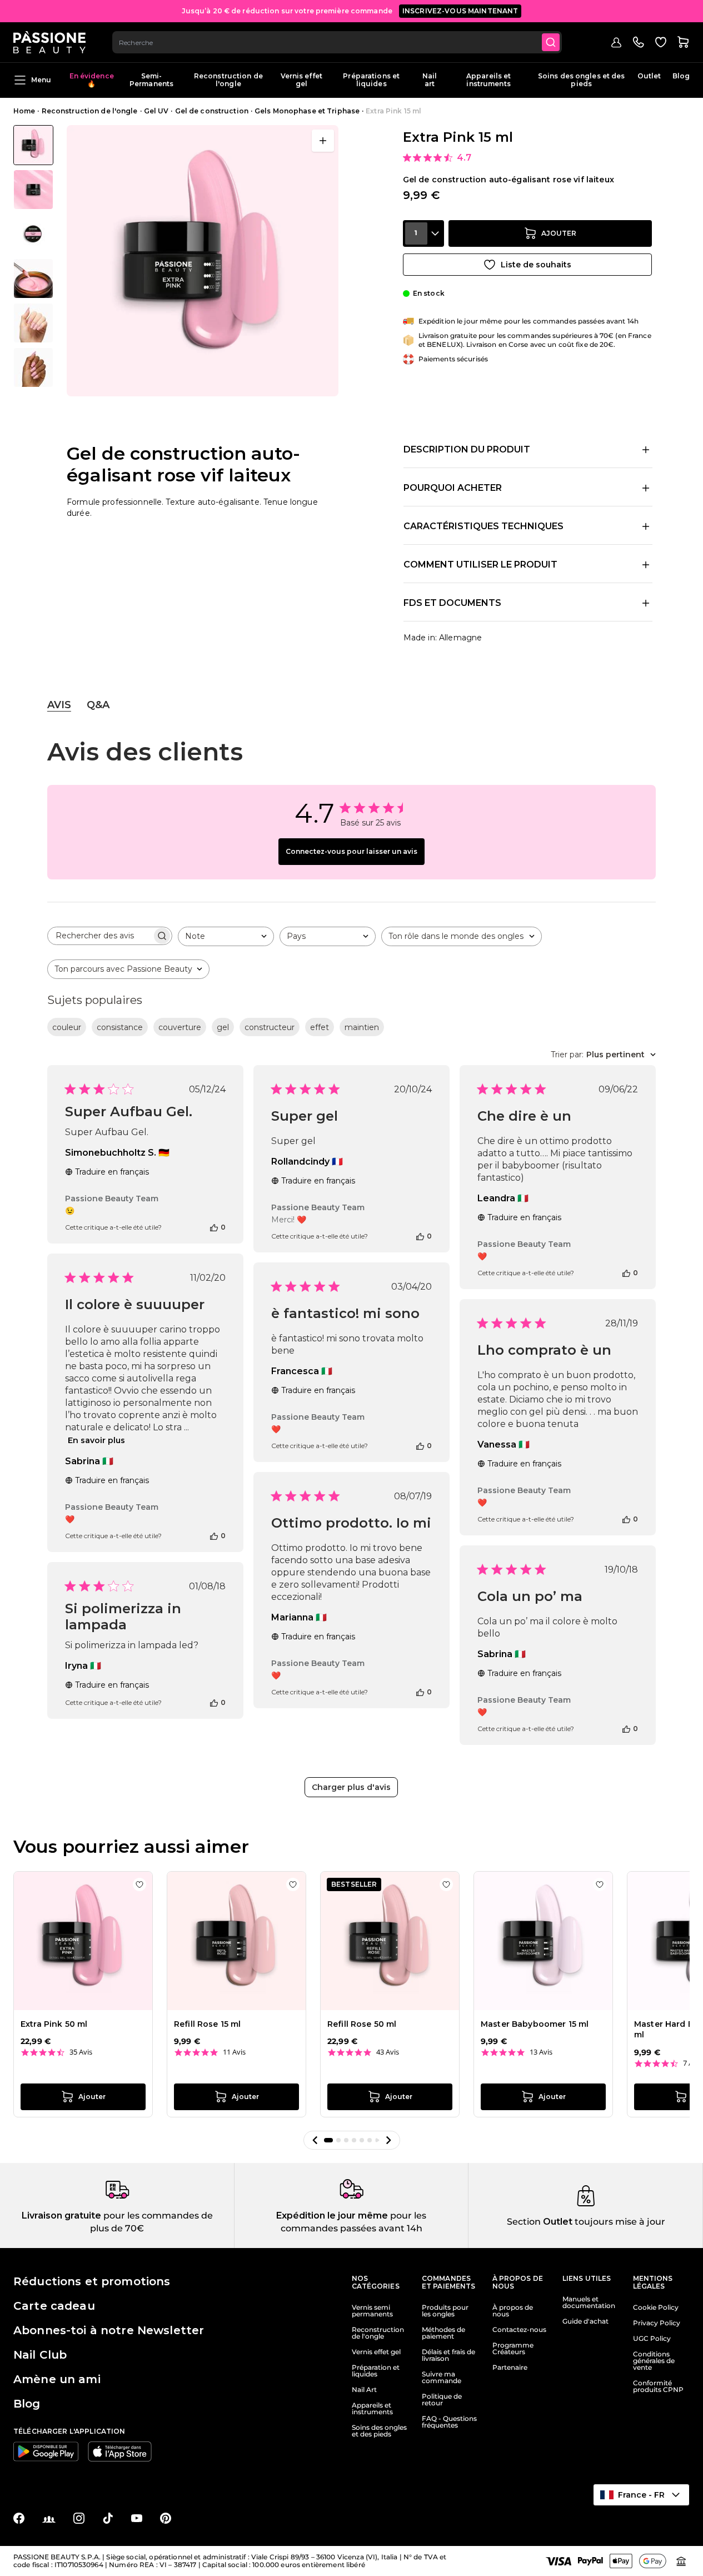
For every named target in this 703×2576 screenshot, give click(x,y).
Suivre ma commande (442, 2378)
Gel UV (156, 111)
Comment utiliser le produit (480, 565)
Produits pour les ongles (445, 2311)
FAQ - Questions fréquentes (449, 2422)
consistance (120, 1027)
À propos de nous (513, 2311)
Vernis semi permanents (372, 2311)
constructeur (270, 1027)
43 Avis (388, 2052)
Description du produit (467, 449)
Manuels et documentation (589, 2303)
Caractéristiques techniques (483, 526)
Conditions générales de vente (654, 2361)
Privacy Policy (657, 2323)
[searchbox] (100, 936)
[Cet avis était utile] (214, 1227)
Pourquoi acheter (453, 488)
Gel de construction (212, 111)
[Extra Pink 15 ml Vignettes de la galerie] (33, 256)
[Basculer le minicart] (683, 42)
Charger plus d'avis (351, 1787)
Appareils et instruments (488, 80)
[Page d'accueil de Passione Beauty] (49, 42)
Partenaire (510, 2368)
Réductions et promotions (92, 2281)
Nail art (430, 80)
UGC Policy (652, 2339)
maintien (362, 1027)
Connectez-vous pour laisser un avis (351, 851)
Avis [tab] (59, 705)
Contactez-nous (519, 2330)
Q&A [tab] (98, 705)
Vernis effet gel (301, 80)
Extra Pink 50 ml (54, 2024)
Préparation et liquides (376, 2371)
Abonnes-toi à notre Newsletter (109, 2330)
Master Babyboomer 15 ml (535, 2024)
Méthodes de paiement (443, 2333)
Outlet (649, 76)
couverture (180, 1027)
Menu (41, 80)
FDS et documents (452, 603)
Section (524, 2222)
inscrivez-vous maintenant (460, 11)
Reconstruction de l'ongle (228, 80)
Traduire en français (112, 1172)
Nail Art (364, 2390)
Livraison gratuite (61, 2216)
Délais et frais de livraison (448, 2355)
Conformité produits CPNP (658, 2386)
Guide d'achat (585, 2321)
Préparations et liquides (371, 80)
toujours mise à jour (619, 2222)
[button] (315, 2140)
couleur (67, 1027)
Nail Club (40, 2355)
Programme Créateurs (513, 2349)
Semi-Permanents (151, 80)
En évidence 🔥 (91, 80)
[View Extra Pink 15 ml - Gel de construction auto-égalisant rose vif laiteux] (33, 145)
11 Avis (234, 2052)
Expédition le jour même (332, 2216)
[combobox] (337, 42)
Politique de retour (442, 2400)
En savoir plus (96, 1440)
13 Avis (541, 2052)
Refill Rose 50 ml (362, 2024)
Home (24, 111)
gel (223, 1027)
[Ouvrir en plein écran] (323, 141)
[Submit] (551, 42)
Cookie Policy (656, 2308)
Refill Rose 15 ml (207, 2024)
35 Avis (81, 2052)
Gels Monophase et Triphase (307, 111)
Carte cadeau (54, 2306)
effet (320, 1027)
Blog (681, 76)
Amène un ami (57, 2379)
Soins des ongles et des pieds (582, 80)
